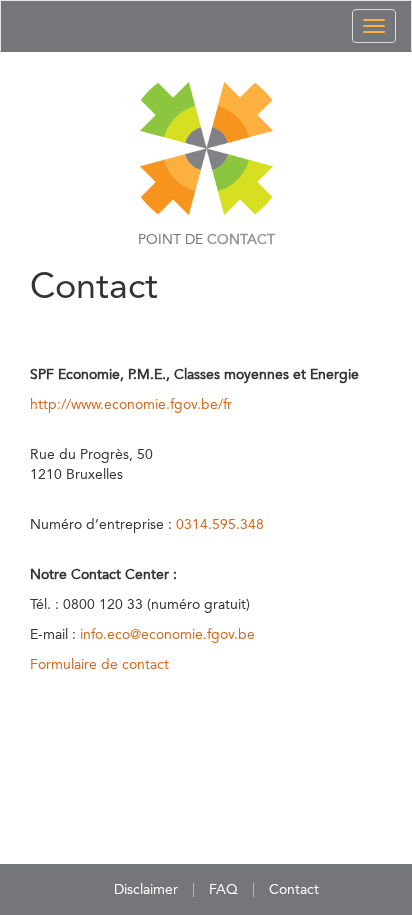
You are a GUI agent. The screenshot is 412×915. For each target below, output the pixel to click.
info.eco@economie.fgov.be (167, 635)
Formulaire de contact (99, 665)
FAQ (223, 890)
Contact (294, 890)
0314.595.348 (220, 525)
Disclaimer (146, 890)
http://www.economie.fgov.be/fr (131, 405)
